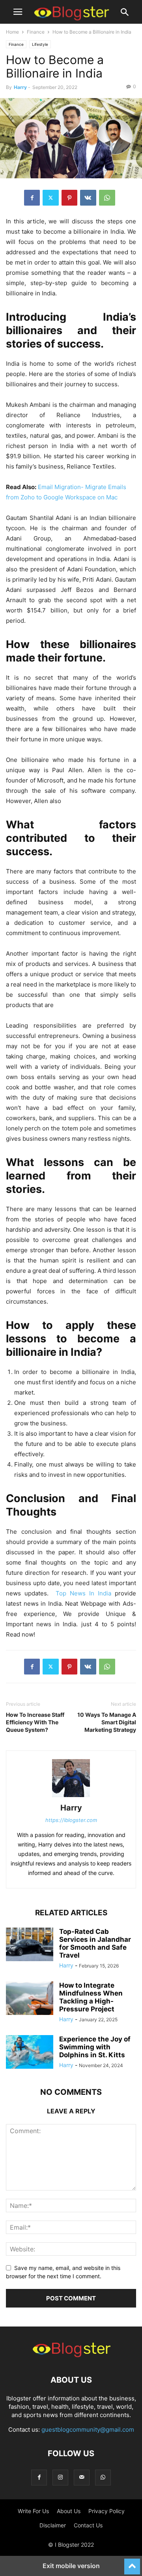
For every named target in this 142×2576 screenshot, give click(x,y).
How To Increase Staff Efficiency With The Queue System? (35, 1722)
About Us (69, 2511)
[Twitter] (51, 198)
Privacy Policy (106, 2511)
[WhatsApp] (107, 198)
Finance (36, 32)
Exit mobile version (71, 2566)
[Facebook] (32, 198)
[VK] (88, 198)
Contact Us (88, 2525)
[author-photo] (71, 1797)
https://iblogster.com (71, 1820)
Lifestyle (40, 44)
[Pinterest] (69, 198)
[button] (18, 12)
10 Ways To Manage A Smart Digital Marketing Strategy (107, 1722)
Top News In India (85, 1593)
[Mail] (82, 2477)
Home (12, 32)
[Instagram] (60, 2477)
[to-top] (132, 2563)
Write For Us (33, 2511)
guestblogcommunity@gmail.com (88, 2430)
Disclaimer (53, 2525)
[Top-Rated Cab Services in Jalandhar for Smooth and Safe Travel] (30, 1945)
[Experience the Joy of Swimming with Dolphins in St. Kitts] (30, 2053)
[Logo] (71, 2356)
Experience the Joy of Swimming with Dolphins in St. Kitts (95, 2047)
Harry (20, 87)
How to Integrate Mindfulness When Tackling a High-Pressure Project (91, 1997)
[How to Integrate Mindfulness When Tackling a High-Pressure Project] (30, 1999)
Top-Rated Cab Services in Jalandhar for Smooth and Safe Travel (95, 1943)
